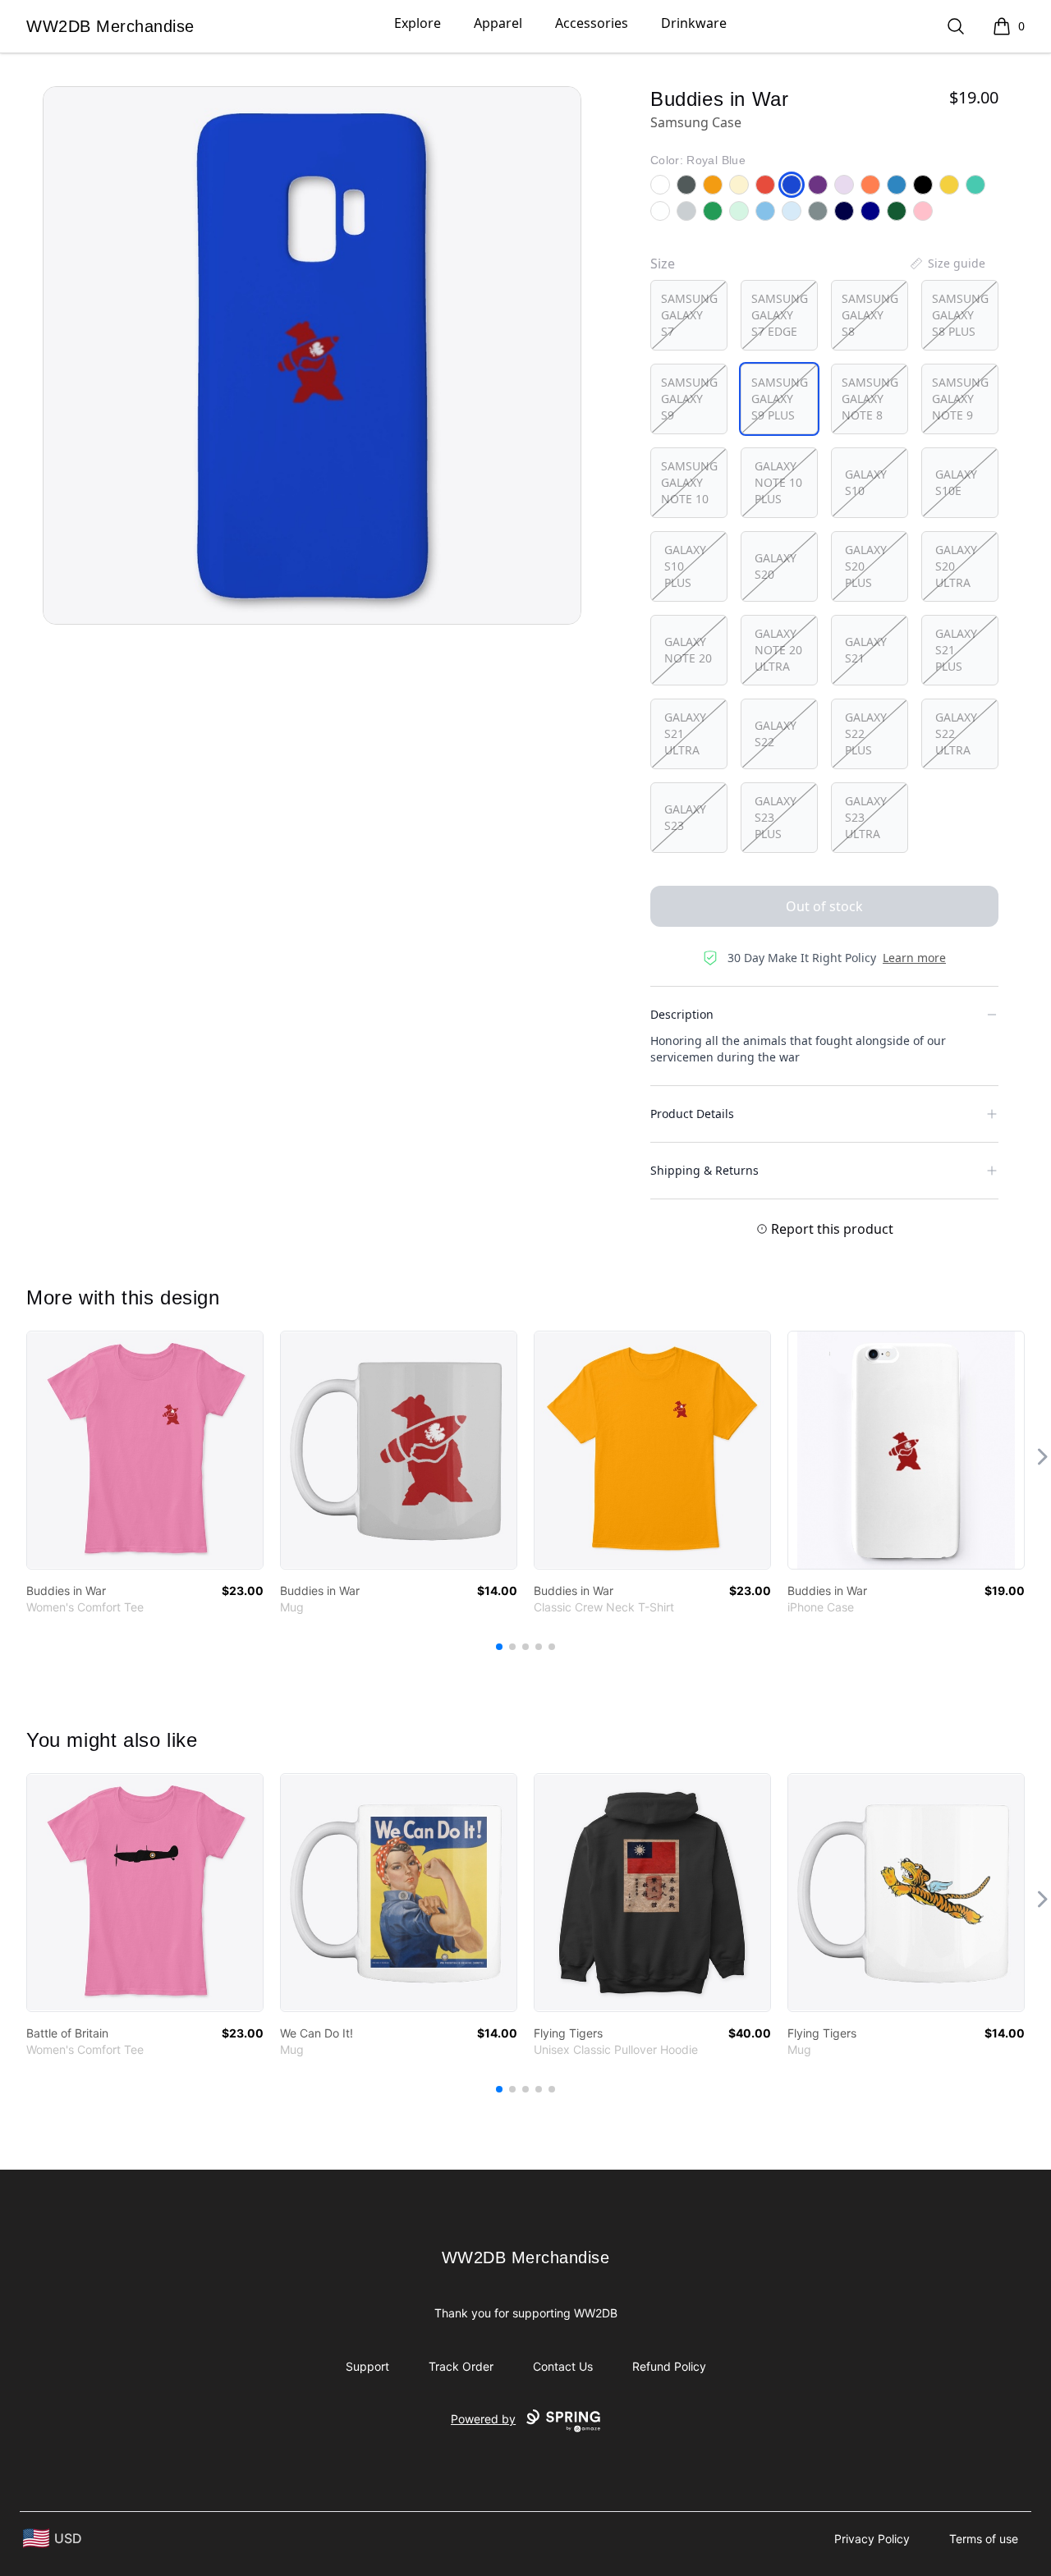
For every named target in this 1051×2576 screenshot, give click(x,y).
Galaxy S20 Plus (866, 566)
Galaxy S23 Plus (776, 817)
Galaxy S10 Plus (685, 566)
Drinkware (694, 23)
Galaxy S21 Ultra (685, 733)
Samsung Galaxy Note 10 (689, 482)
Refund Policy (669, 2366)
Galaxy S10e (956, 482)
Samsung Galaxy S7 (689, 315)
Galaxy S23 (685, 817)
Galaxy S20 (776, 566)
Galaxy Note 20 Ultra (778, 650)
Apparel (498, 23)
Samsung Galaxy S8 (870, 315)
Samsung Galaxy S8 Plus (960, 315)
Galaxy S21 (866, 650)
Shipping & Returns (704, 1170)
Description (682, 1014)
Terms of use (984, 2539)
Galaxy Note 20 (688, 650)
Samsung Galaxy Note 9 (960, 399)
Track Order (461, 2366)
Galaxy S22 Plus (866, 733)
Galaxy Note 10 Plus (778, 482)
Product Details (692, 1114)
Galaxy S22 (776, 733)
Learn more (914, 958)
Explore (418, 23)
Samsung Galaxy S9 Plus (780, 399)
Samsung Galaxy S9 (689, 399)
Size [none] (663, 264)
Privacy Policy (872, 2539)
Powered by (483, 2419)
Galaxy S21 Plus (956, 650)
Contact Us (563, 2366)
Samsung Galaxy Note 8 (870, 399)
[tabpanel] (312, 355)
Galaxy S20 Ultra (956, 566)
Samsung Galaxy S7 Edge (780, 315)
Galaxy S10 (866, 482)
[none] (947, 264)
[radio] (689, 315)
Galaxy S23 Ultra (866, 817)
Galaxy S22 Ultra (956, 733)
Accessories (592, 23)
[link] (145, 1450)
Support (367, 2366)
